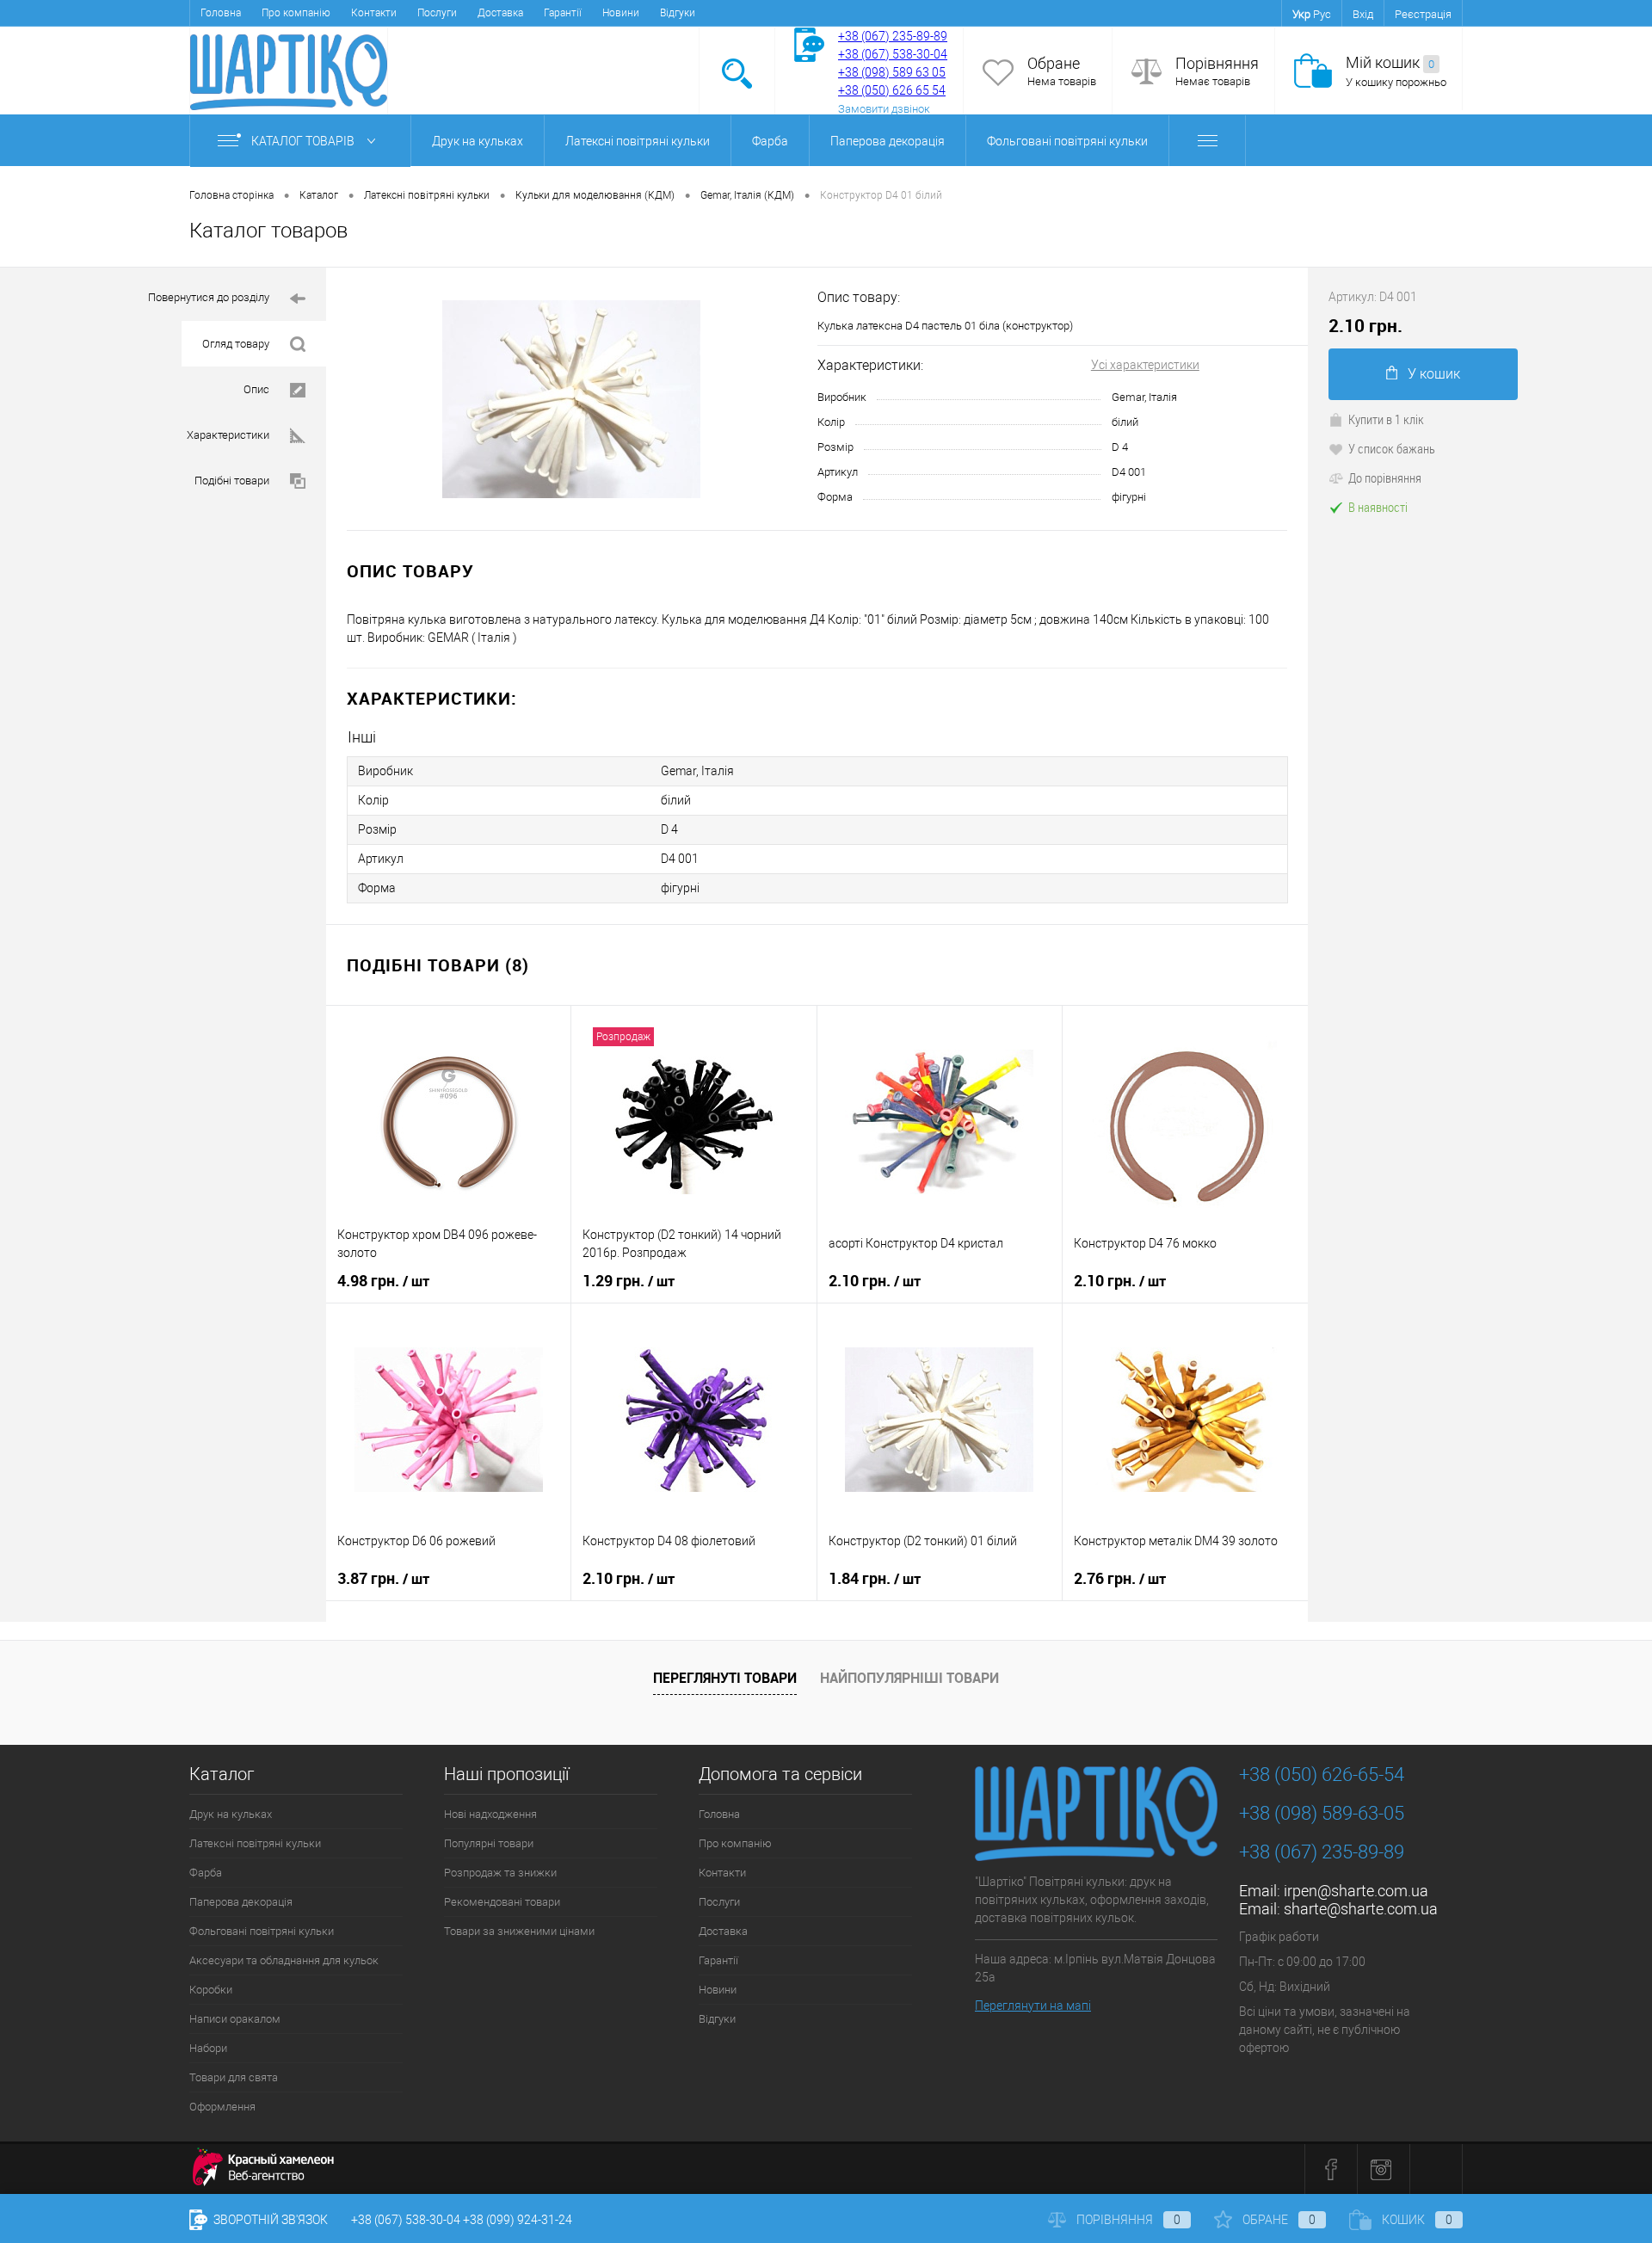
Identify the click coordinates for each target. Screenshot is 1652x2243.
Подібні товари (232, 481)
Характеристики (228, 435)
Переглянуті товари (725, 1678)
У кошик (1434, 374)
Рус (1322, 14)
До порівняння (1385, 478)
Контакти (374, 13)
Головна (221, 13)
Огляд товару (236, 344)
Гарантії (563, 13)
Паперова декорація (888, 141)
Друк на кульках (478, 141)
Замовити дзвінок (884, 109)
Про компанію (296, 13)
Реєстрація (1423, 14)
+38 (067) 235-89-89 (893, 36)
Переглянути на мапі (1033, 2006)
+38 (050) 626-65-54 (1322, 1775)
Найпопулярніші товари (909, 1678)
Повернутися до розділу (209, 297)
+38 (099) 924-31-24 (518, 2220)
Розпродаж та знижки (500, 1873)
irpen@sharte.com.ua (1356, 1891)
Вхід (1363, 14)
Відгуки (678, 13)
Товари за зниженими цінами (519, 1931)
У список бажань (1392, 448)
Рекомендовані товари (502, 1902)
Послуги (437, 13)
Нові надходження (490, 1814)
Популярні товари (489, 1843)
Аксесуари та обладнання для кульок (284, 1960)
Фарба (770, 141)
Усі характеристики (1145, 365)
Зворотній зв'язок (269, 2220)
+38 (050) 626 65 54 (892, 90)
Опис (256, 389)
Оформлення (222, 2107)
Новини (621, 13)
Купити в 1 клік (1386, 419)
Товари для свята (234, 2077)
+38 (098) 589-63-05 (1322, 1813)
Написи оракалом (235, 2019)
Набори (208, 2048)
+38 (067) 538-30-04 (406, 2220)
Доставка (500, 13)
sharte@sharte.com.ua (1361, 1909)
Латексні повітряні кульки (638, 141)
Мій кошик (1390, 62)
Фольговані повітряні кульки (1067, 141)
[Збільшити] (572, 399)
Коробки (211, 1990)
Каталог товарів (304, 141)
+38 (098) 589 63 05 (892, 72)
